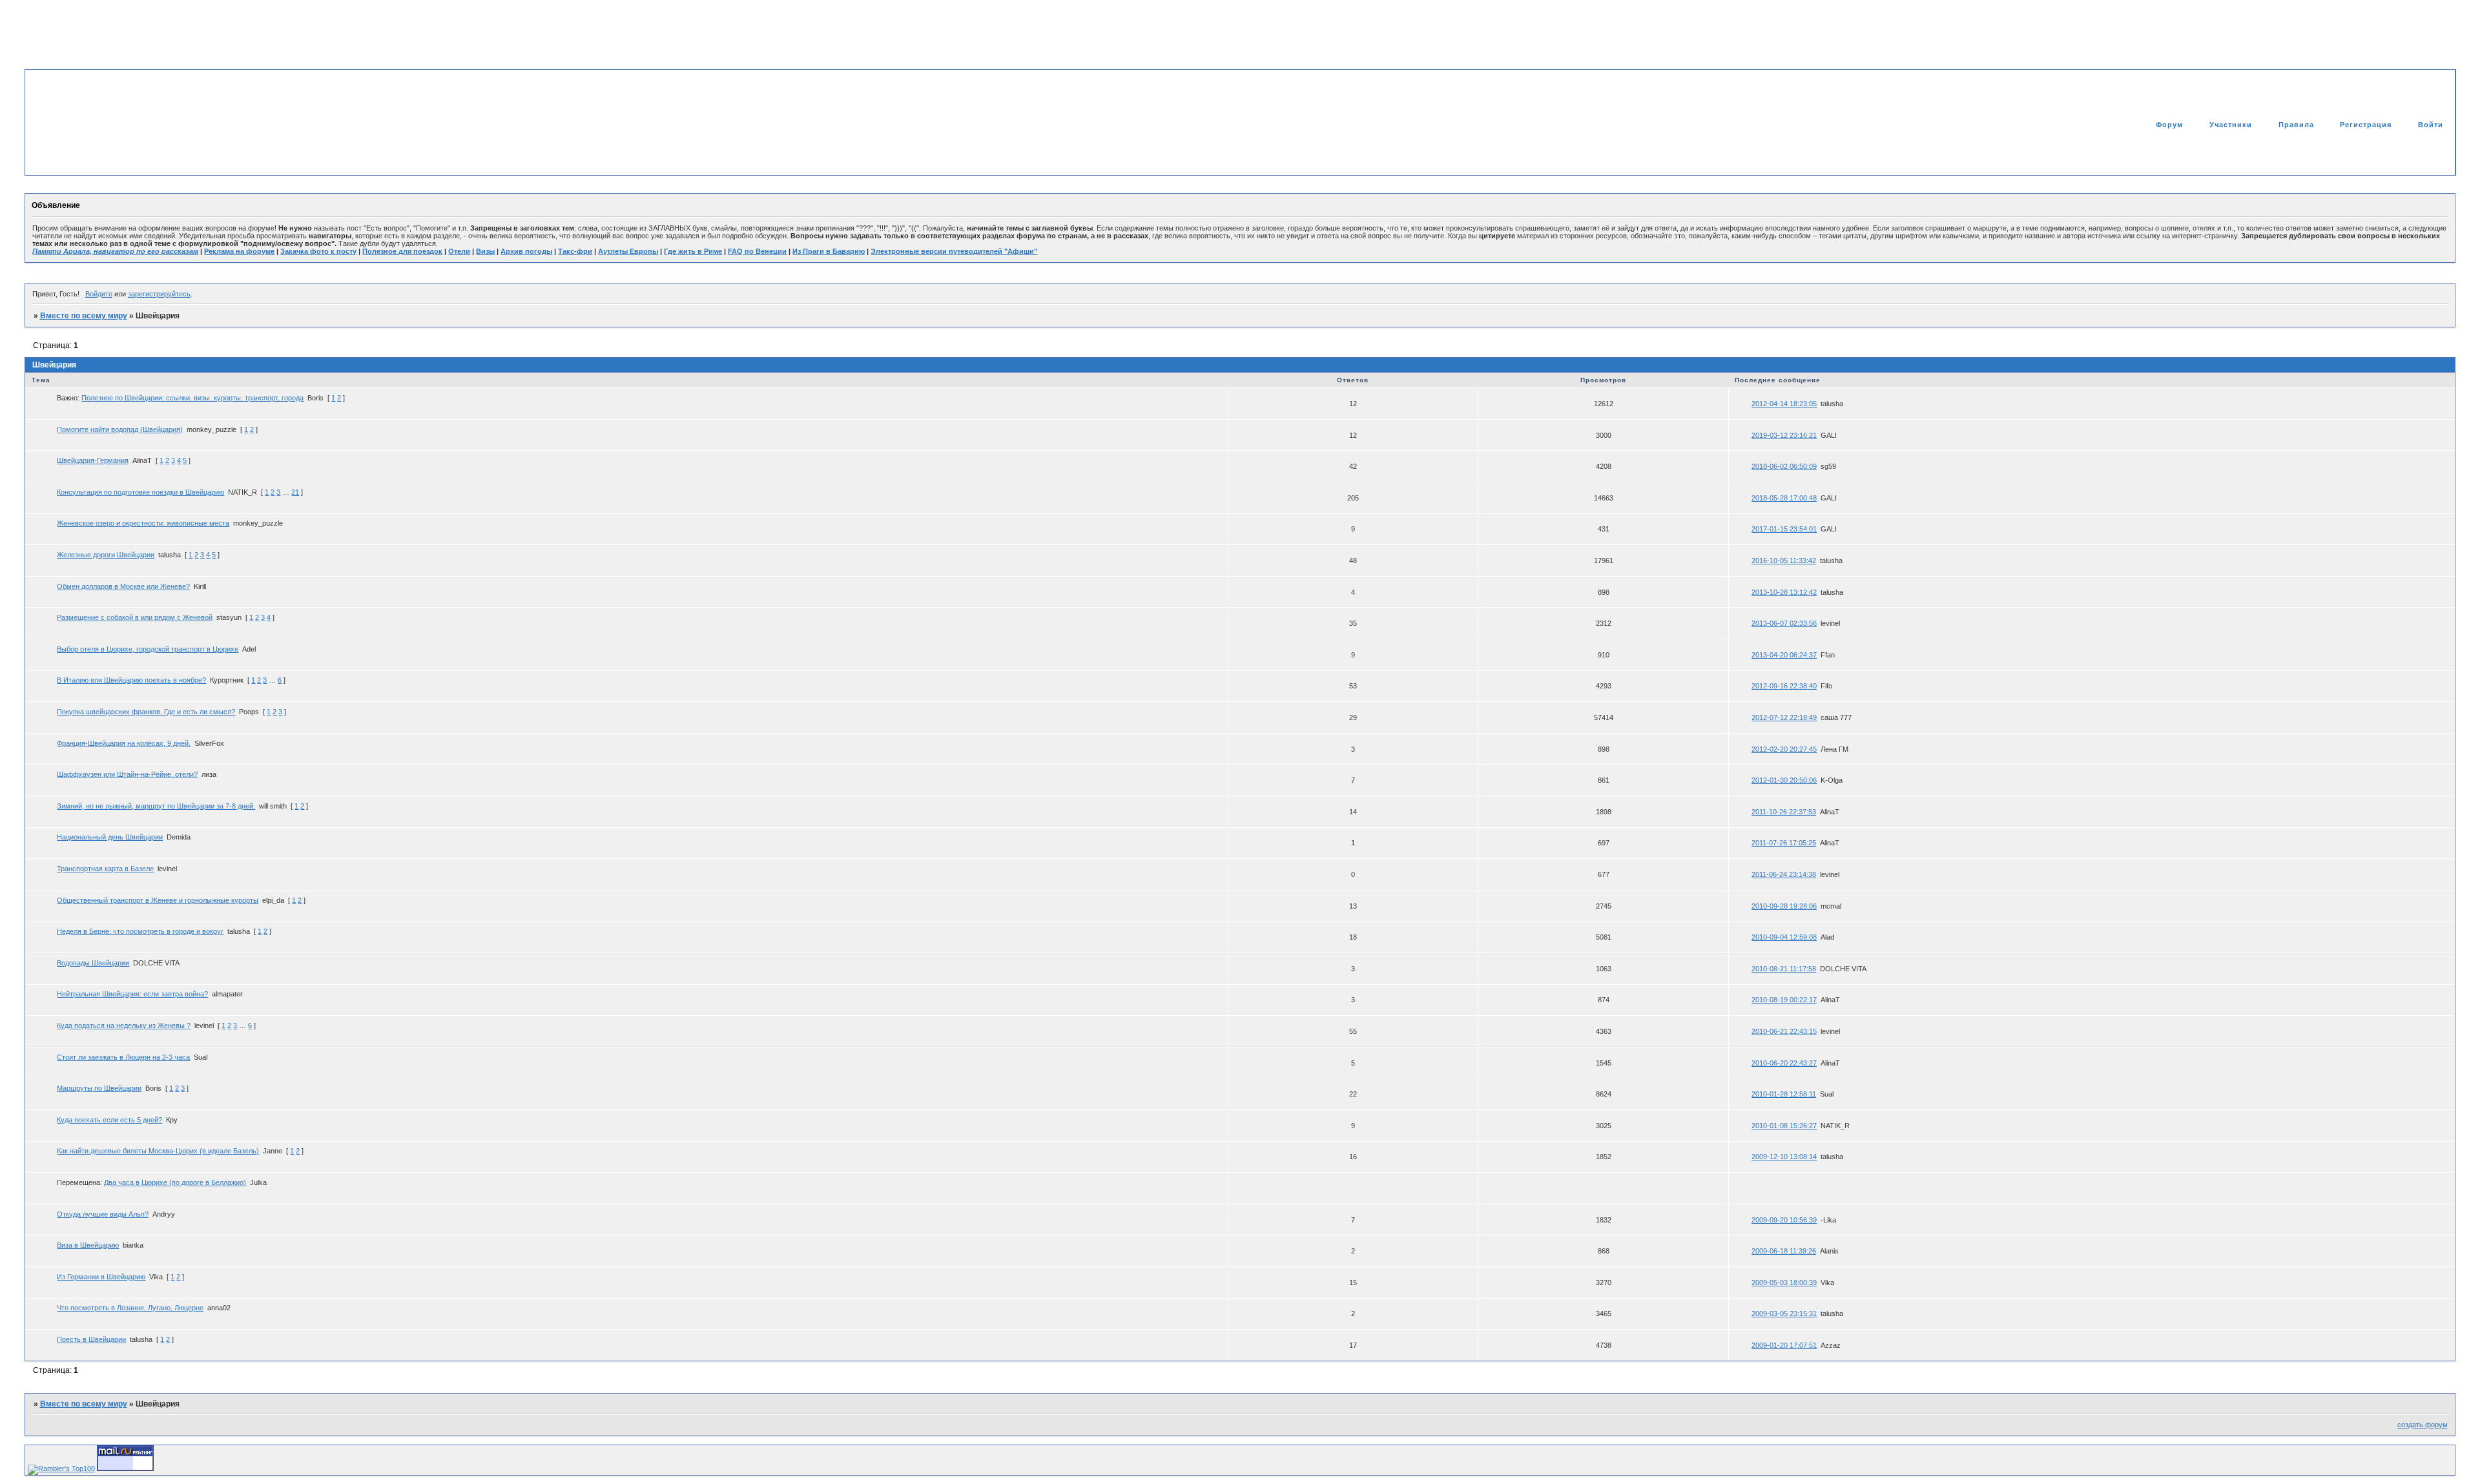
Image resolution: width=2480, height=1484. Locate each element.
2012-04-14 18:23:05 (1784, 404)
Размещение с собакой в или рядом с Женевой (135, 617)
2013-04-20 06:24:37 (1784, 655)
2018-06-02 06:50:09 (1784, 466)
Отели (459, 251)
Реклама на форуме (239, 251)
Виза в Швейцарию (88, 1245)
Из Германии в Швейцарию (101, 1277)
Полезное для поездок (402, 251)
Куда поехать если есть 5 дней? (109, 1120)
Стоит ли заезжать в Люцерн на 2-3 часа (123, 1057)
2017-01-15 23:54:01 (1784, 529)
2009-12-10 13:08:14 (1784, 1157)
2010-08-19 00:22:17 (1784, 1000)
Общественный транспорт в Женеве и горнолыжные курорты (158, 900)
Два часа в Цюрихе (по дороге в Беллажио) (175, 1182)
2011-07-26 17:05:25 (1784, 843)
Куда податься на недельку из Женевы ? (124, 1025)
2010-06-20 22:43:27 (1784, 1063)
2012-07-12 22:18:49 (1784, 717)
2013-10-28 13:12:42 (1784, 592)
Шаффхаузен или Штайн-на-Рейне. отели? (127, 774)
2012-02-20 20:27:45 (1784, 749)
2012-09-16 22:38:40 (1784, 686)
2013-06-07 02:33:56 (1784, 623)
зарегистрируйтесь (159, 294)
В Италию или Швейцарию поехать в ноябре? (131, 680)
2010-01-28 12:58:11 (1784, 1094)
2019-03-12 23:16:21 (1784, 435)
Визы (485, 251)
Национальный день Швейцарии (110, 837)
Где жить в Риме (693, 251)
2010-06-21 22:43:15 (1784, 1031)
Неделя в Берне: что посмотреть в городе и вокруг (140, 931)
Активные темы (2420, 152)
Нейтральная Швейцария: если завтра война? (132, 994)
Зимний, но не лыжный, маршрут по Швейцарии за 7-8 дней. (156, 806)
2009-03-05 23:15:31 (1784, 1314)
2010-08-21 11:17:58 (1784, 969)
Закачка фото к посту (318, 251)
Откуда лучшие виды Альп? (103, 1214)
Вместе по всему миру (84, 316)
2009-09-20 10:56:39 (1784, 1220)
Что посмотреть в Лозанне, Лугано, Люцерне (130, 1308)
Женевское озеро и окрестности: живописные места (143, 523)
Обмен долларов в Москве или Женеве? (123, 586)
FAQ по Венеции (757, 251)
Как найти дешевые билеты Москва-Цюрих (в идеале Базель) (158, 1151)
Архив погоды (526, 251)
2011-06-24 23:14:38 (1784, 874)
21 (295, 492)
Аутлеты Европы (628, 251)
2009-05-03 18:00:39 (1784, 1283)
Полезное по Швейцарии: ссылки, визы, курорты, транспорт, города (192, 398)
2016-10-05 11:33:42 (1784, 561)
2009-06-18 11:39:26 (1784, 1251)
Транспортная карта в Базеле (105, 869)
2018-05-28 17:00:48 (1784, 498)
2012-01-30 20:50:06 (1784, 780)
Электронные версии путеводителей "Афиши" (954, 251)
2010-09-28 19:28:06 (1784, 906)
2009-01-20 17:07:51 (1784, 1345)
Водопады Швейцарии (93, 963)
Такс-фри (575, 251)
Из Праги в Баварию (829, 251)
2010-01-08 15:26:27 (1784, 1126)
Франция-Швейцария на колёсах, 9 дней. (124, 743)
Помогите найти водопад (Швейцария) (120, 429)
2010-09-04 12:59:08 (1784, 937)
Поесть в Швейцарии (91, 1339)
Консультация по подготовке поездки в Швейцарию (140, 492)
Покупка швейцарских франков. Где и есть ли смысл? (146, 712)
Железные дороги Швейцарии (106, 555)
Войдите (99, 294)
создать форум (2423, 1425)
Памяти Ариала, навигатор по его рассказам (115, 251)
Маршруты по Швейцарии (99, 1088)
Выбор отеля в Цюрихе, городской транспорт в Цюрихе (148, 649)
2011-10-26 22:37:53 (1784, 812)
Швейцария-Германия (93, 460)
